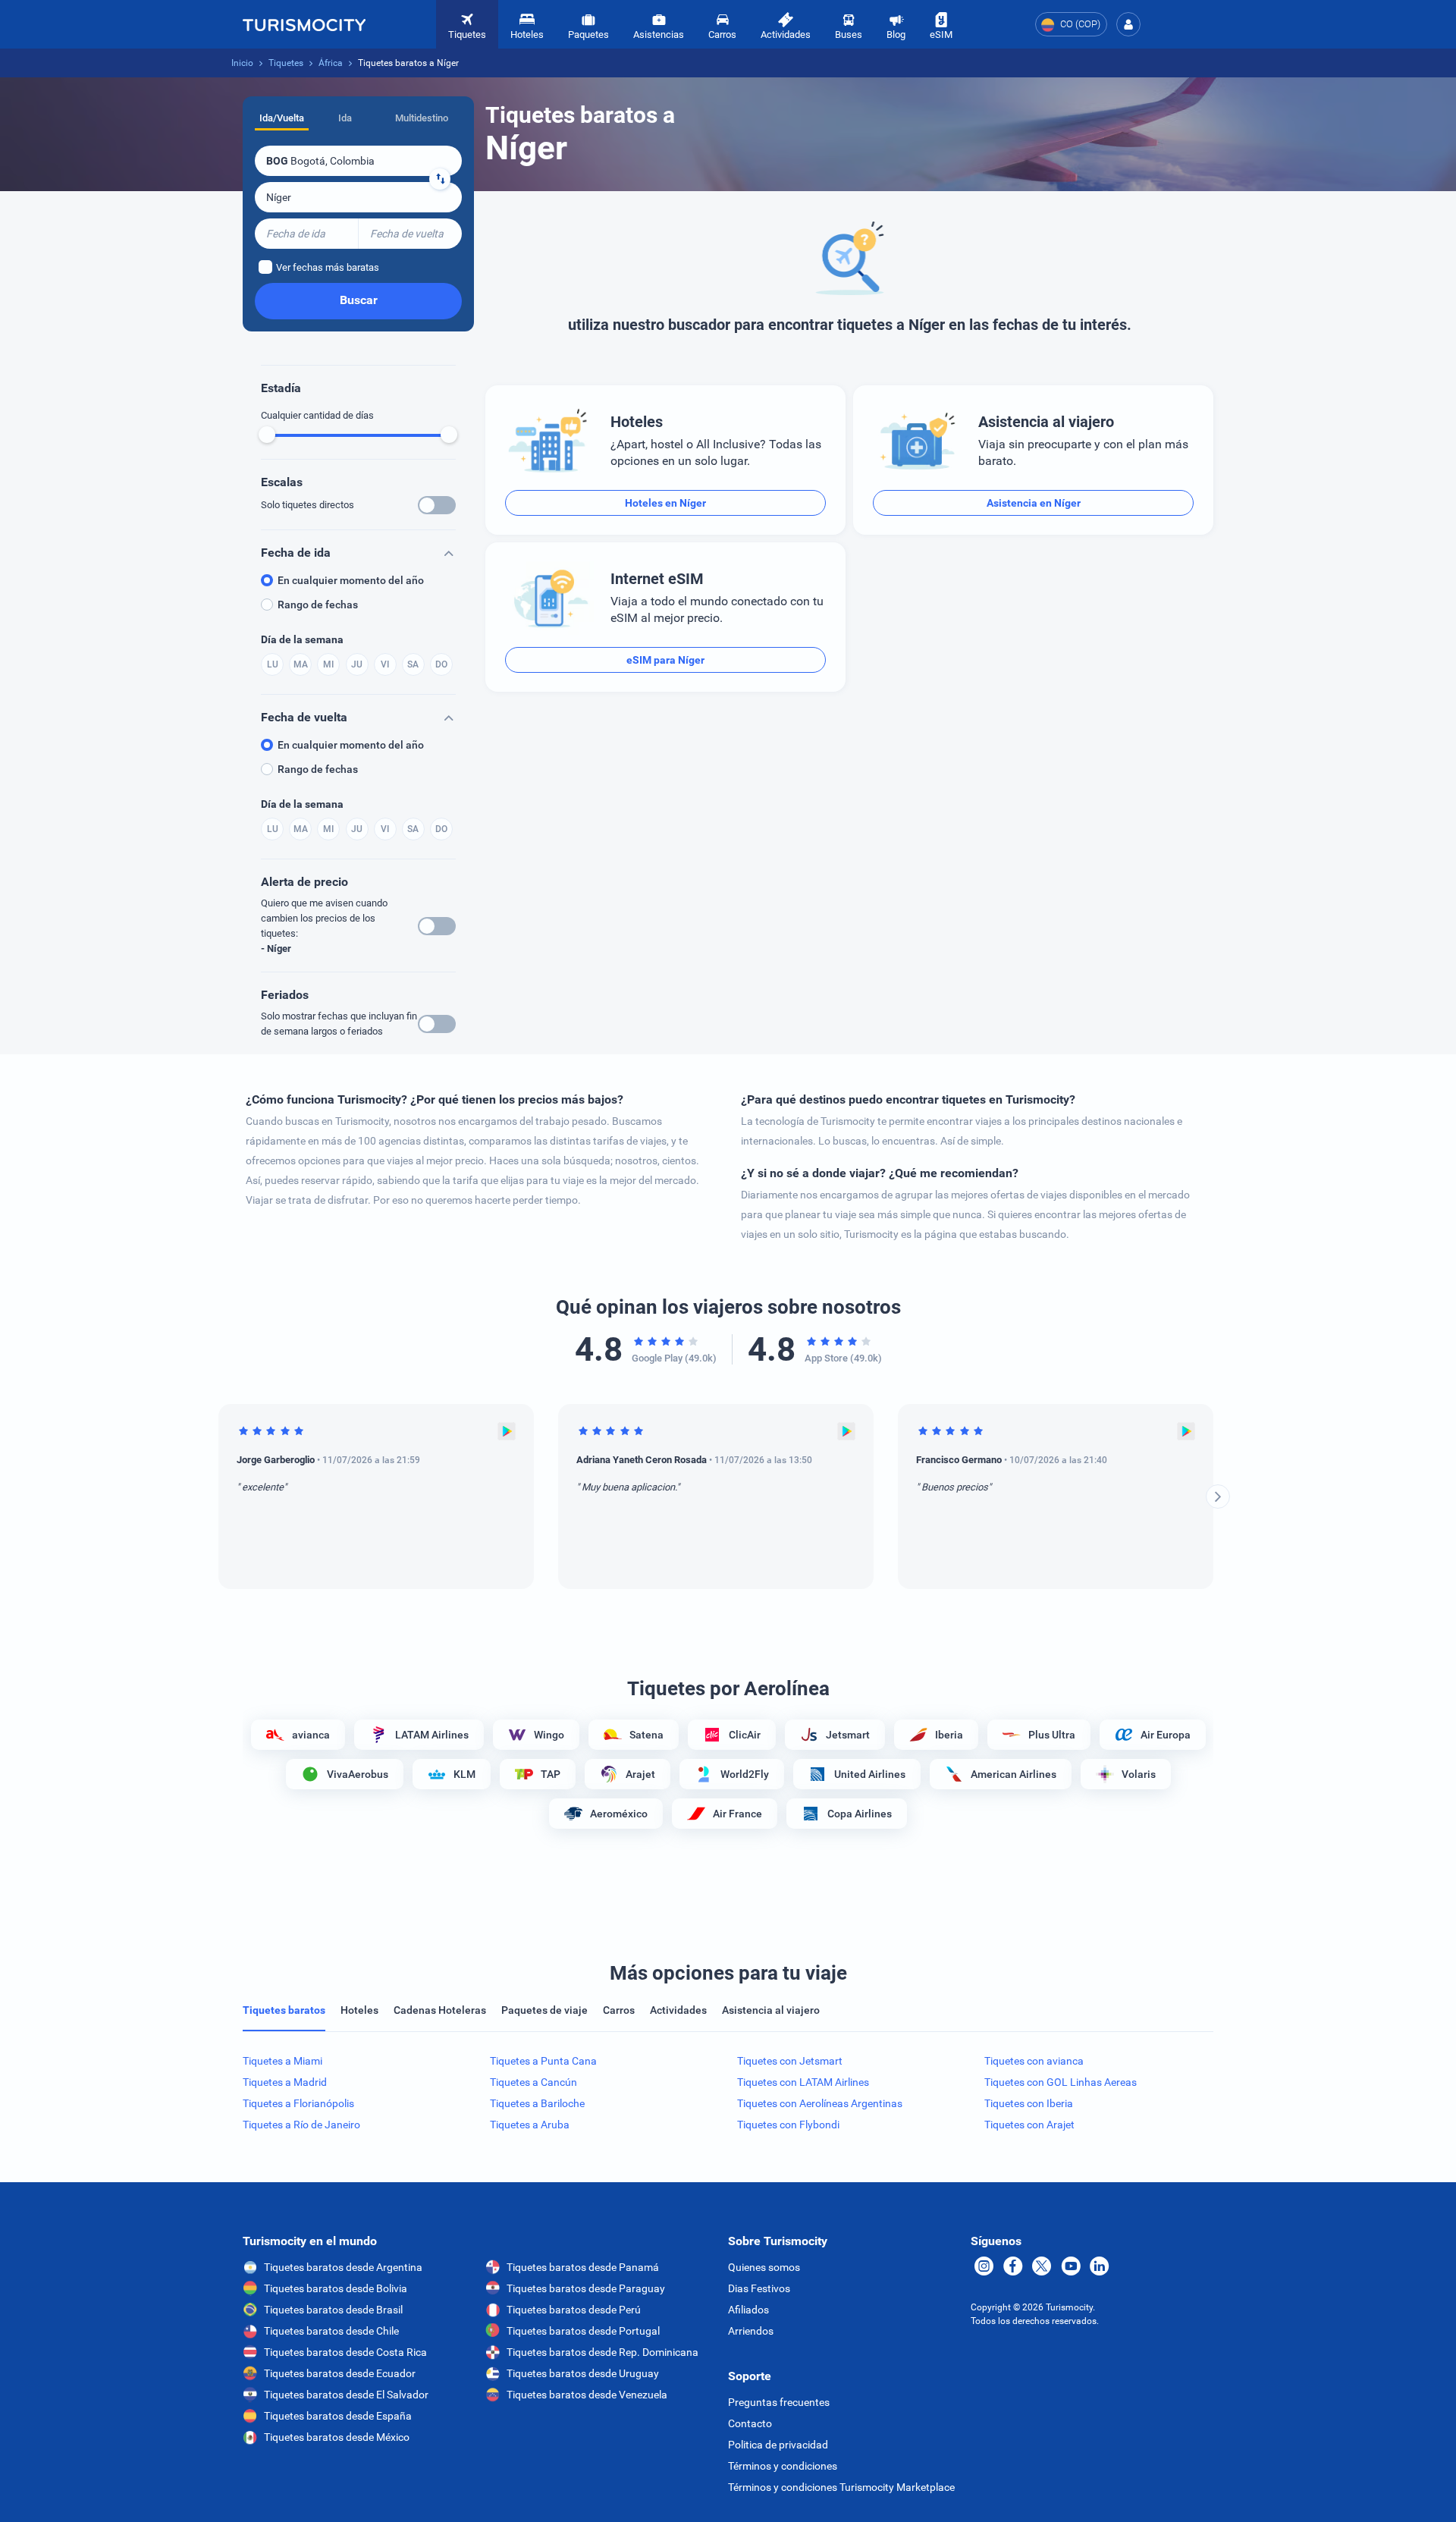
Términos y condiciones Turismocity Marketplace (841, 2487)
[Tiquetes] (304, 24)
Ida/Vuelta (282, 118)
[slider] (267, 435)
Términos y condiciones (783, 2466)
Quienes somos (764, 2267)
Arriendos (751, 2331)
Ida (345, 118)
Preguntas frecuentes (779, 2402)
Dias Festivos (759, 2288)
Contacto (750, 2423)
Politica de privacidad (778, 2445)
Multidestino (422, 118)
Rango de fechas (318, 605)
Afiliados (748, 2310)
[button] (1128, 24)
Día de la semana (302, 639)
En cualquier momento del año (351, 580)
